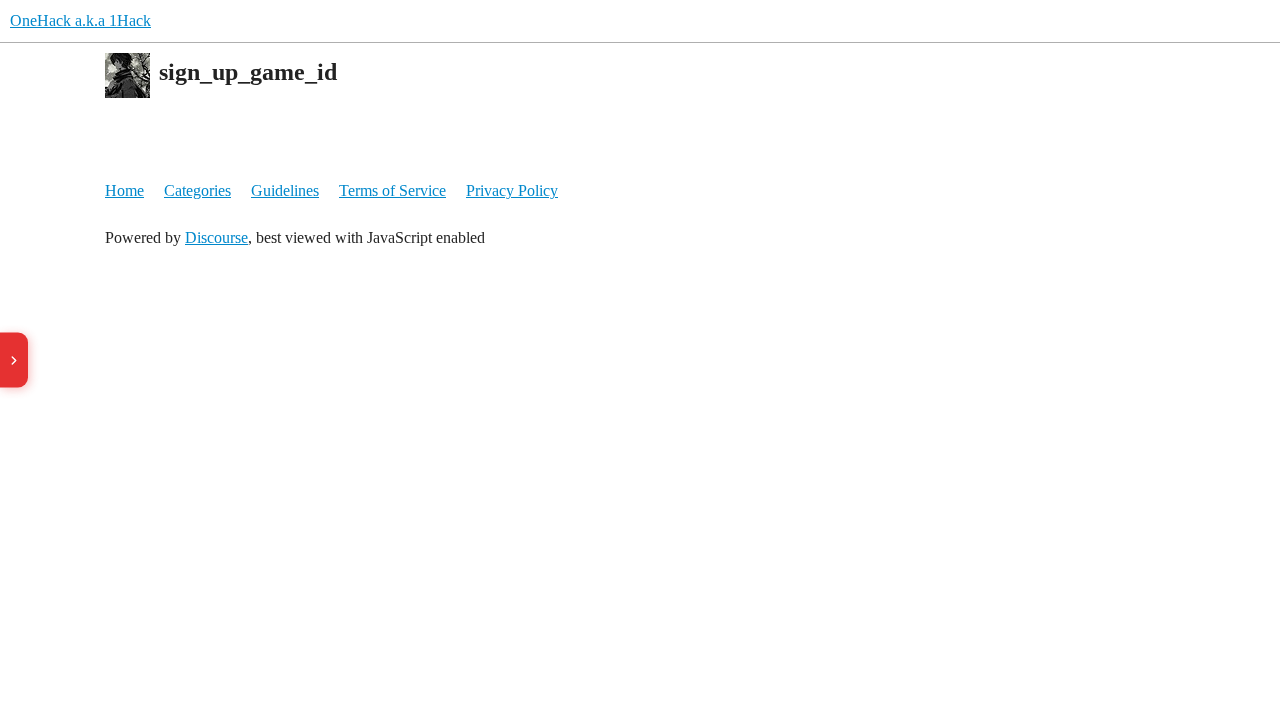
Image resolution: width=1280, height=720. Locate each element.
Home (124, 190)
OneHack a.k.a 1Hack (80, 20)
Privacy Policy (512, 190)
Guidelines (285, 190)
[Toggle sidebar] (14, 360)
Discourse (216, 237)
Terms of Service (392, 190)
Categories (197, 190)
